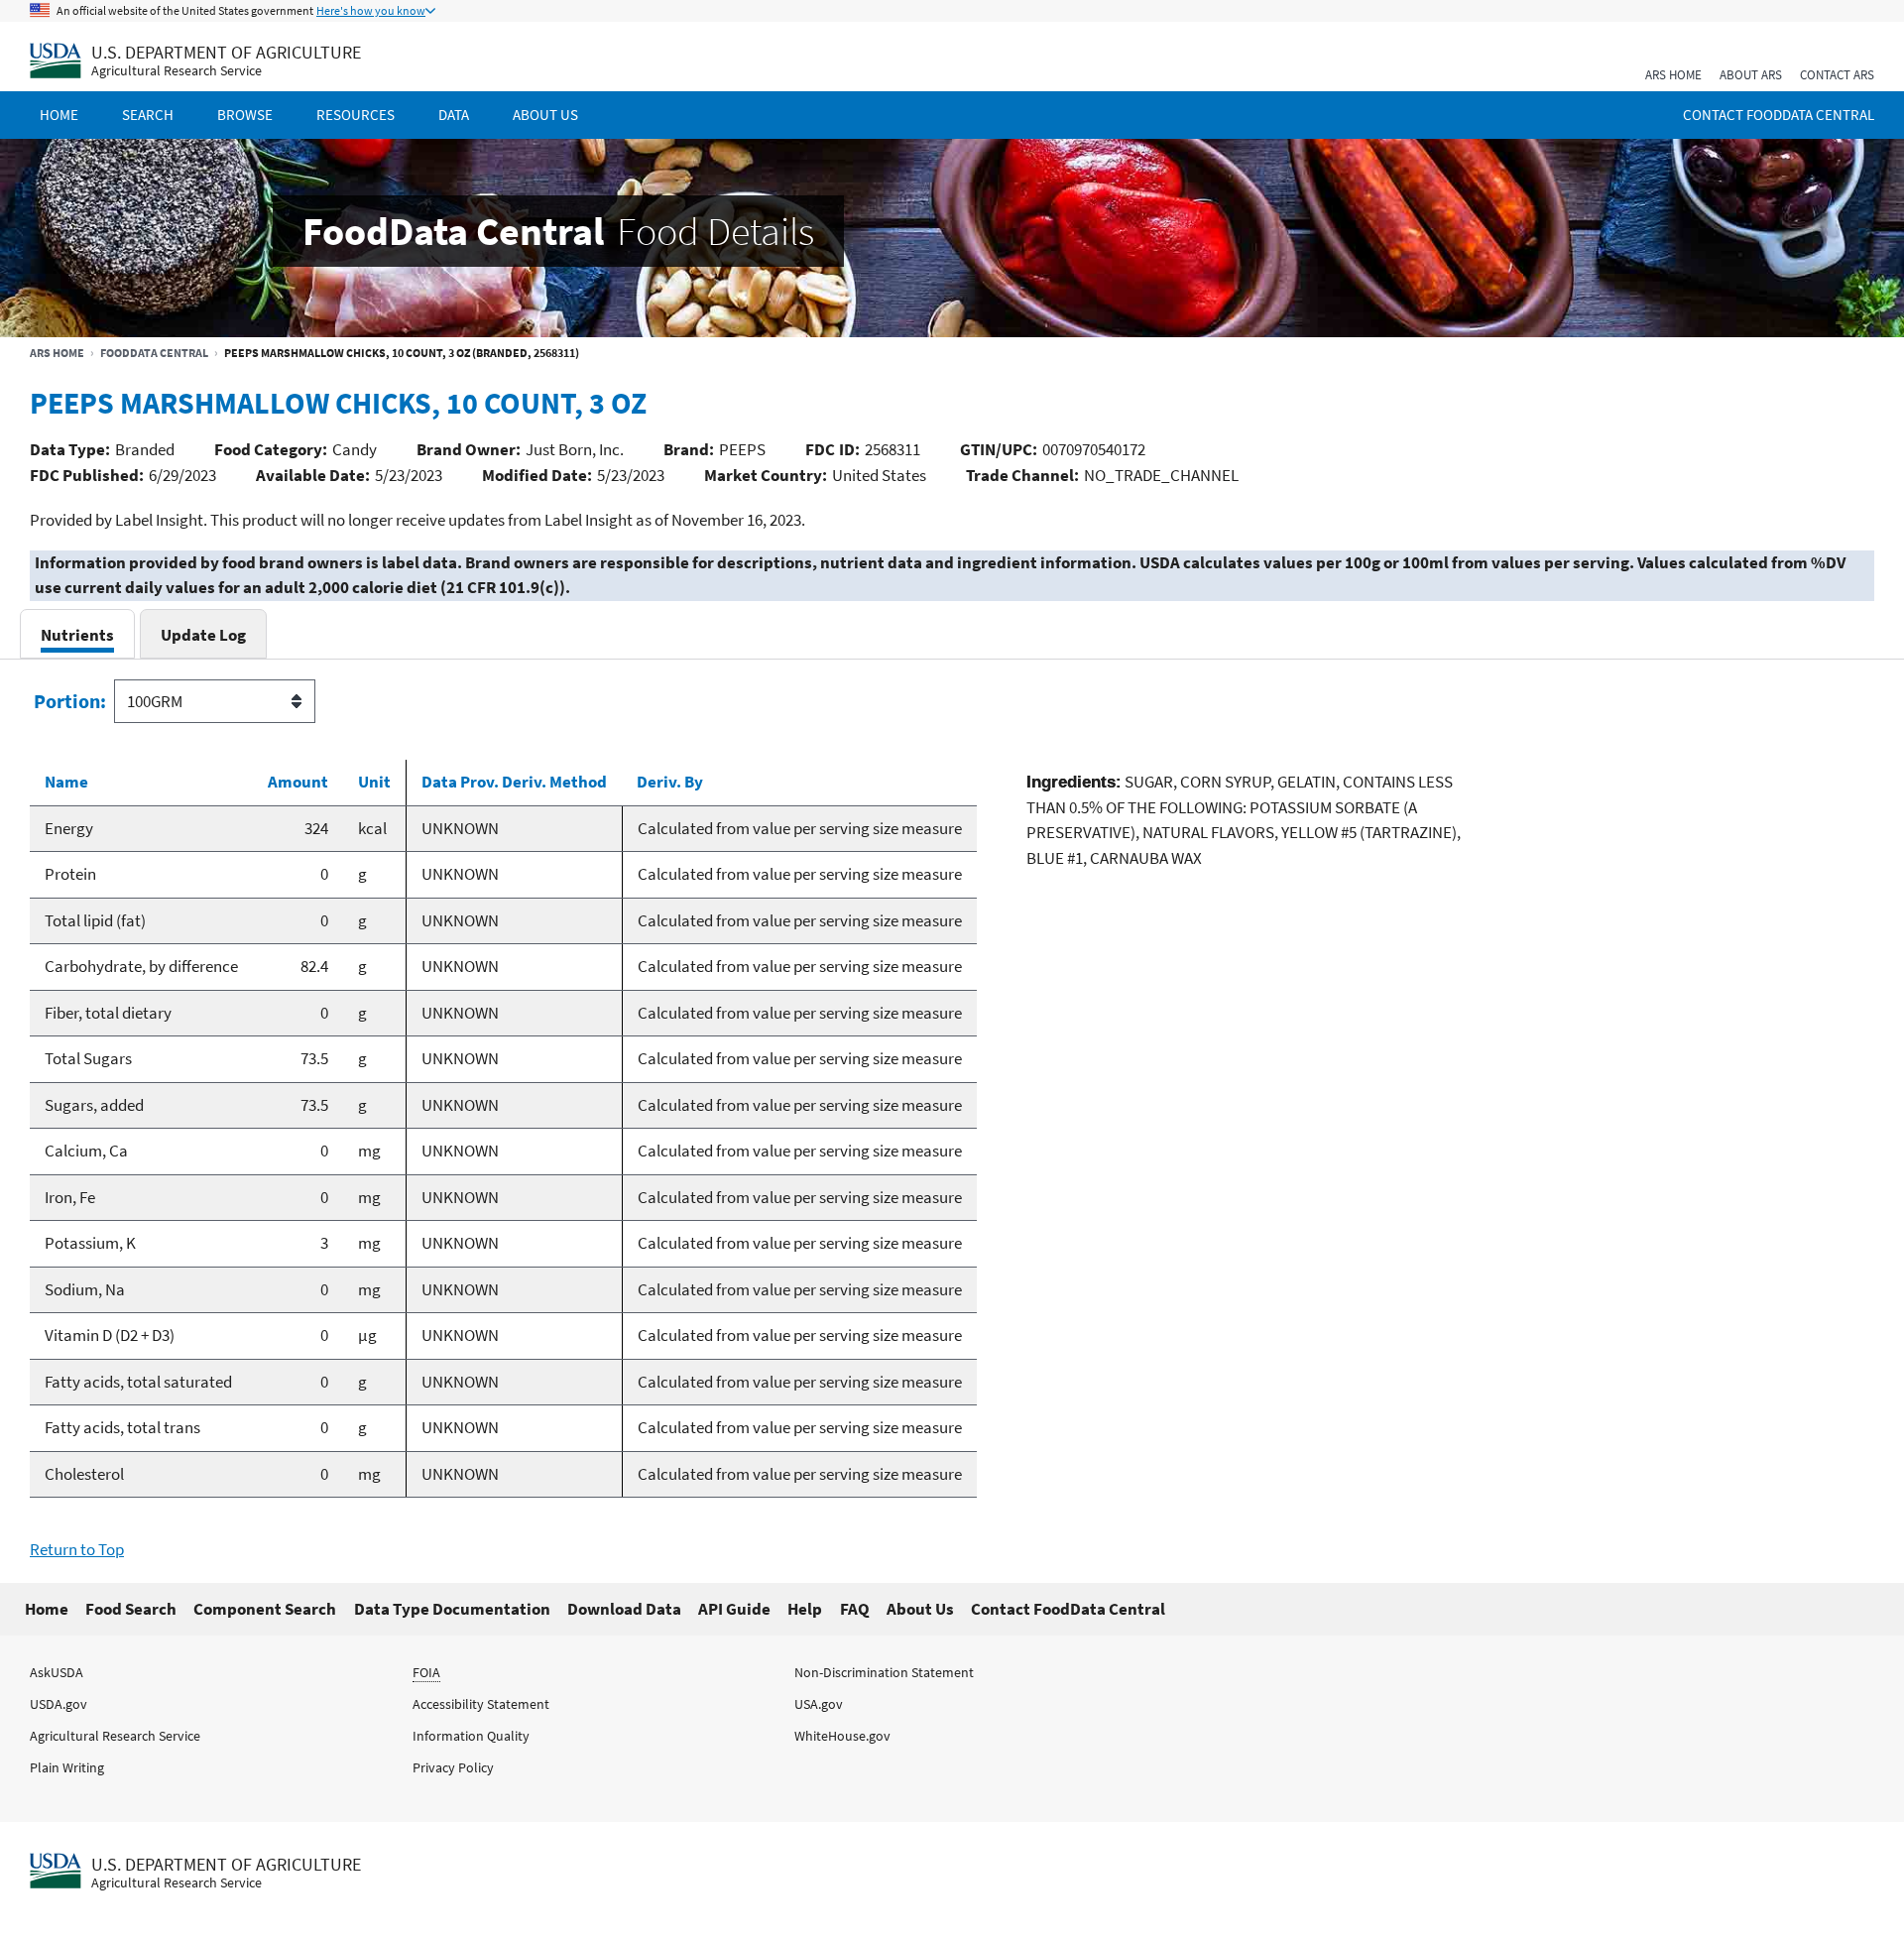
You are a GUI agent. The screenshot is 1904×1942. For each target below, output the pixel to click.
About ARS (1751, 75)
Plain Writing (67, 1767)
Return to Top (77, 1549)
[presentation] (77, 634)
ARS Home (1673, 75)
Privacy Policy (453, 1767)
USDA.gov (59, 1704)
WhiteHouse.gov (842, 1736)
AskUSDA (57, 1672)
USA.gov (819, 1704)
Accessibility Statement (481, 1704)
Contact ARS (1837, 75)
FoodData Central (154, 353)
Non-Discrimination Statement (884, 1672)
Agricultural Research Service (177, 71)
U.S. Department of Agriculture (226, 52)
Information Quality (471, 1736)
